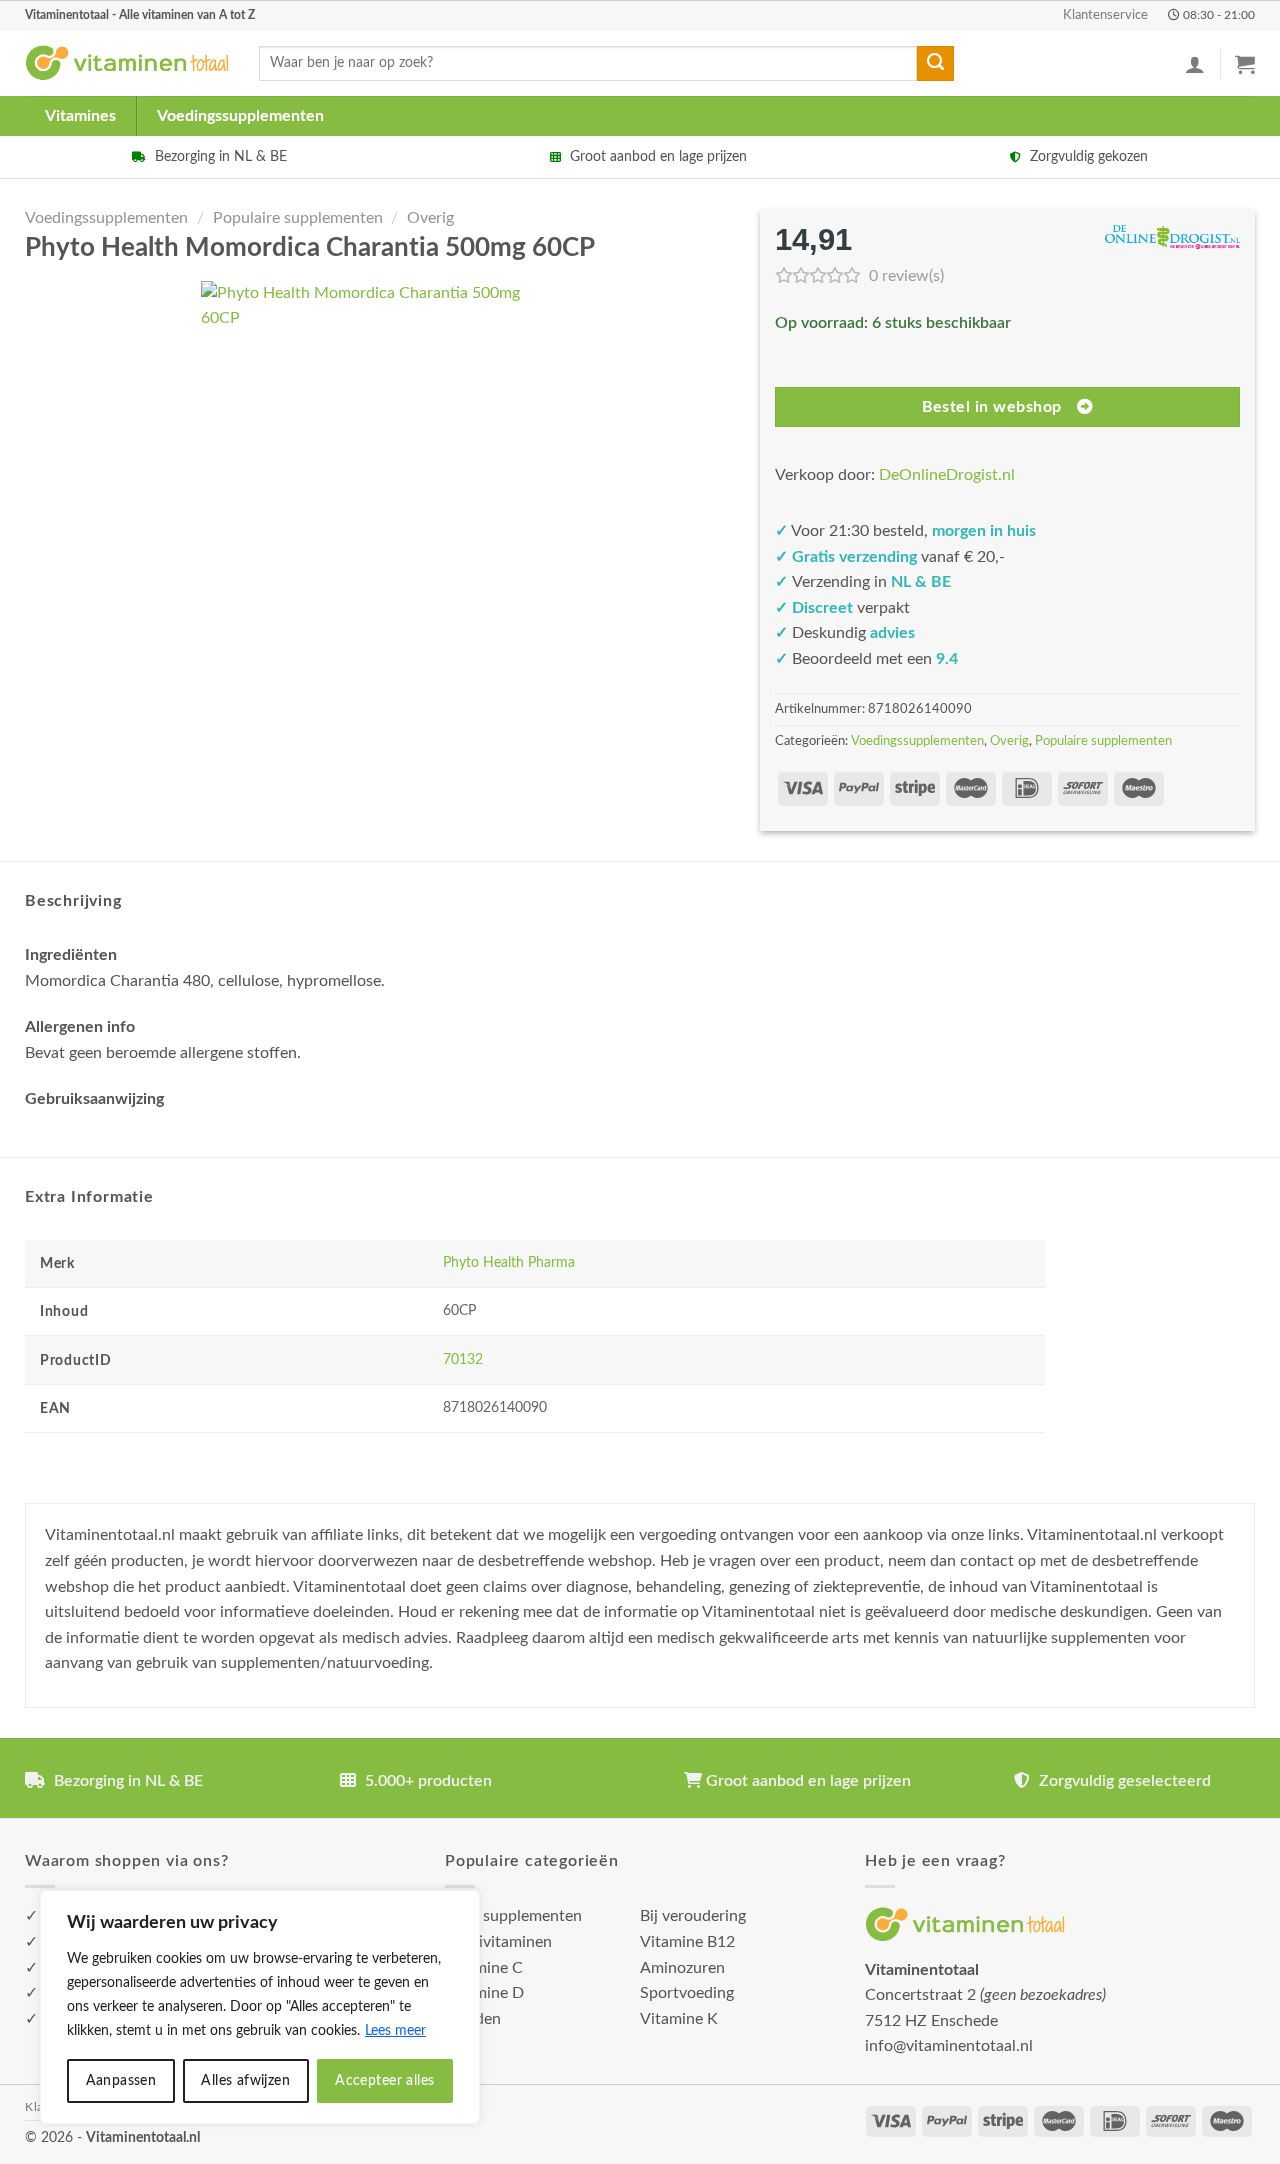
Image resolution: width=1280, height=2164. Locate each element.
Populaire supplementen (298, 218)
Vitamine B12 (687, 1942)
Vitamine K (679, 2019)
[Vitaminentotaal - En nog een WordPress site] (127, 63)
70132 (463, 1359)
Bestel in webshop (992, 407)
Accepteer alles (384, 2081)
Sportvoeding (687, 1993)
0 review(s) (906, 276)
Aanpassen (121, 2081)
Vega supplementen (513, 1916)
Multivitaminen (498, 1942)
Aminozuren (682, 1968)
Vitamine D (484, 1993)
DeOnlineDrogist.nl (947, 475)
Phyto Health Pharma (509, 1262)
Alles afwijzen (245, 2081)
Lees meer (395, 2031)
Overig (430, 218)
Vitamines (80, 116)
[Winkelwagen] (1245, 64)
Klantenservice (1105, 15)
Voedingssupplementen (240, 116)
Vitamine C (484, 1968)
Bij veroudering (693, 1916)
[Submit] (935, 64)
